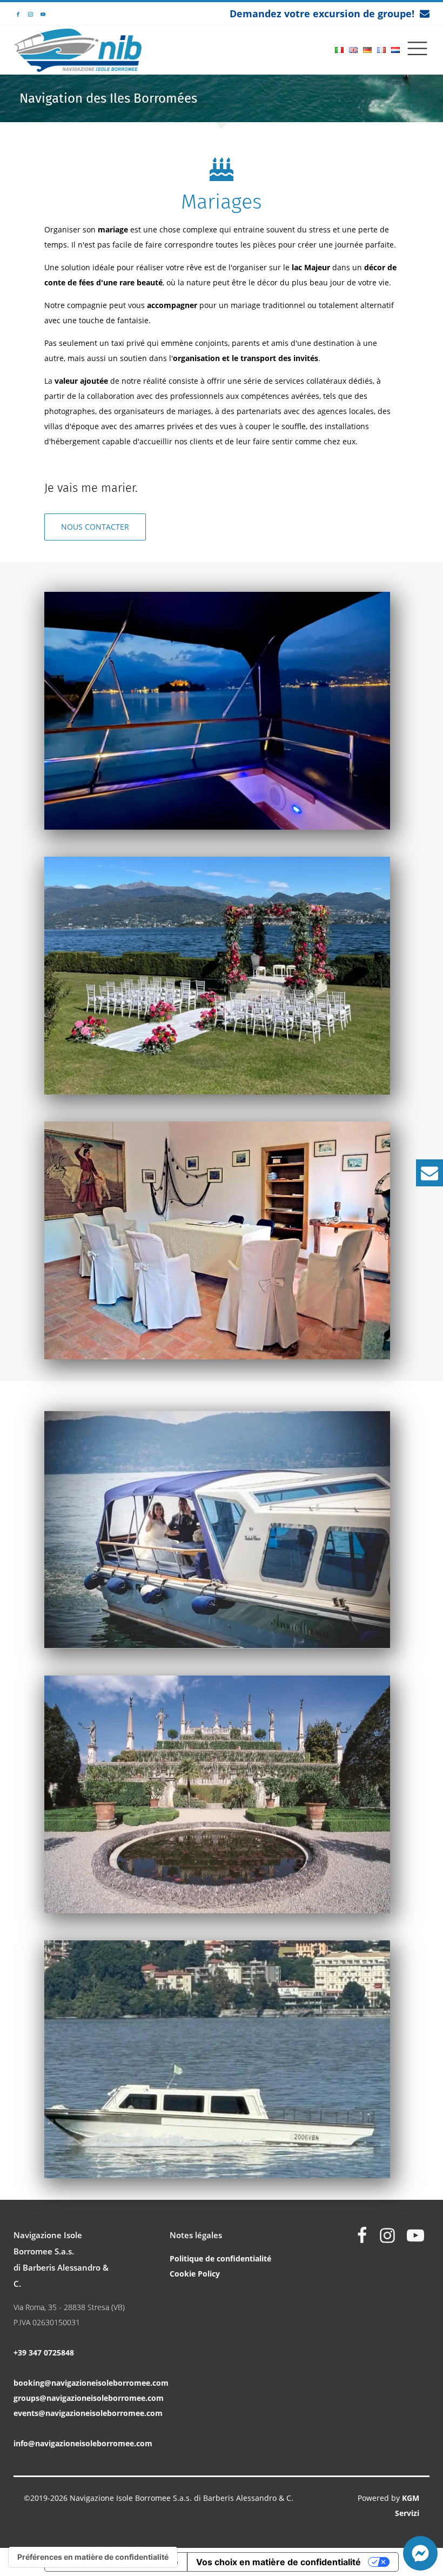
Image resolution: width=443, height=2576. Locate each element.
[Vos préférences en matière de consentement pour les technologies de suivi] (93, 2557)
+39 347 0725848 (44, 2353)
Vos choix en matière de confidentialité (278, 2562)
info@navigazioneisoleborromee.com (83, 2443)
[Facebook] (362, 2235)
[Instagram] (387, 2235)
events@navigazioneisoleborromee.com (88, 2413)
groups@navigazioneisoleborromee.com (89, 2398)
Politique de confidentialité (220, 2258)
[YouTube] (415, 2235)
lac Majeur (311, 267)
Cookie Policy (195, 2274)
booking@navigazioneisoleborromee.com (91, 2383)
